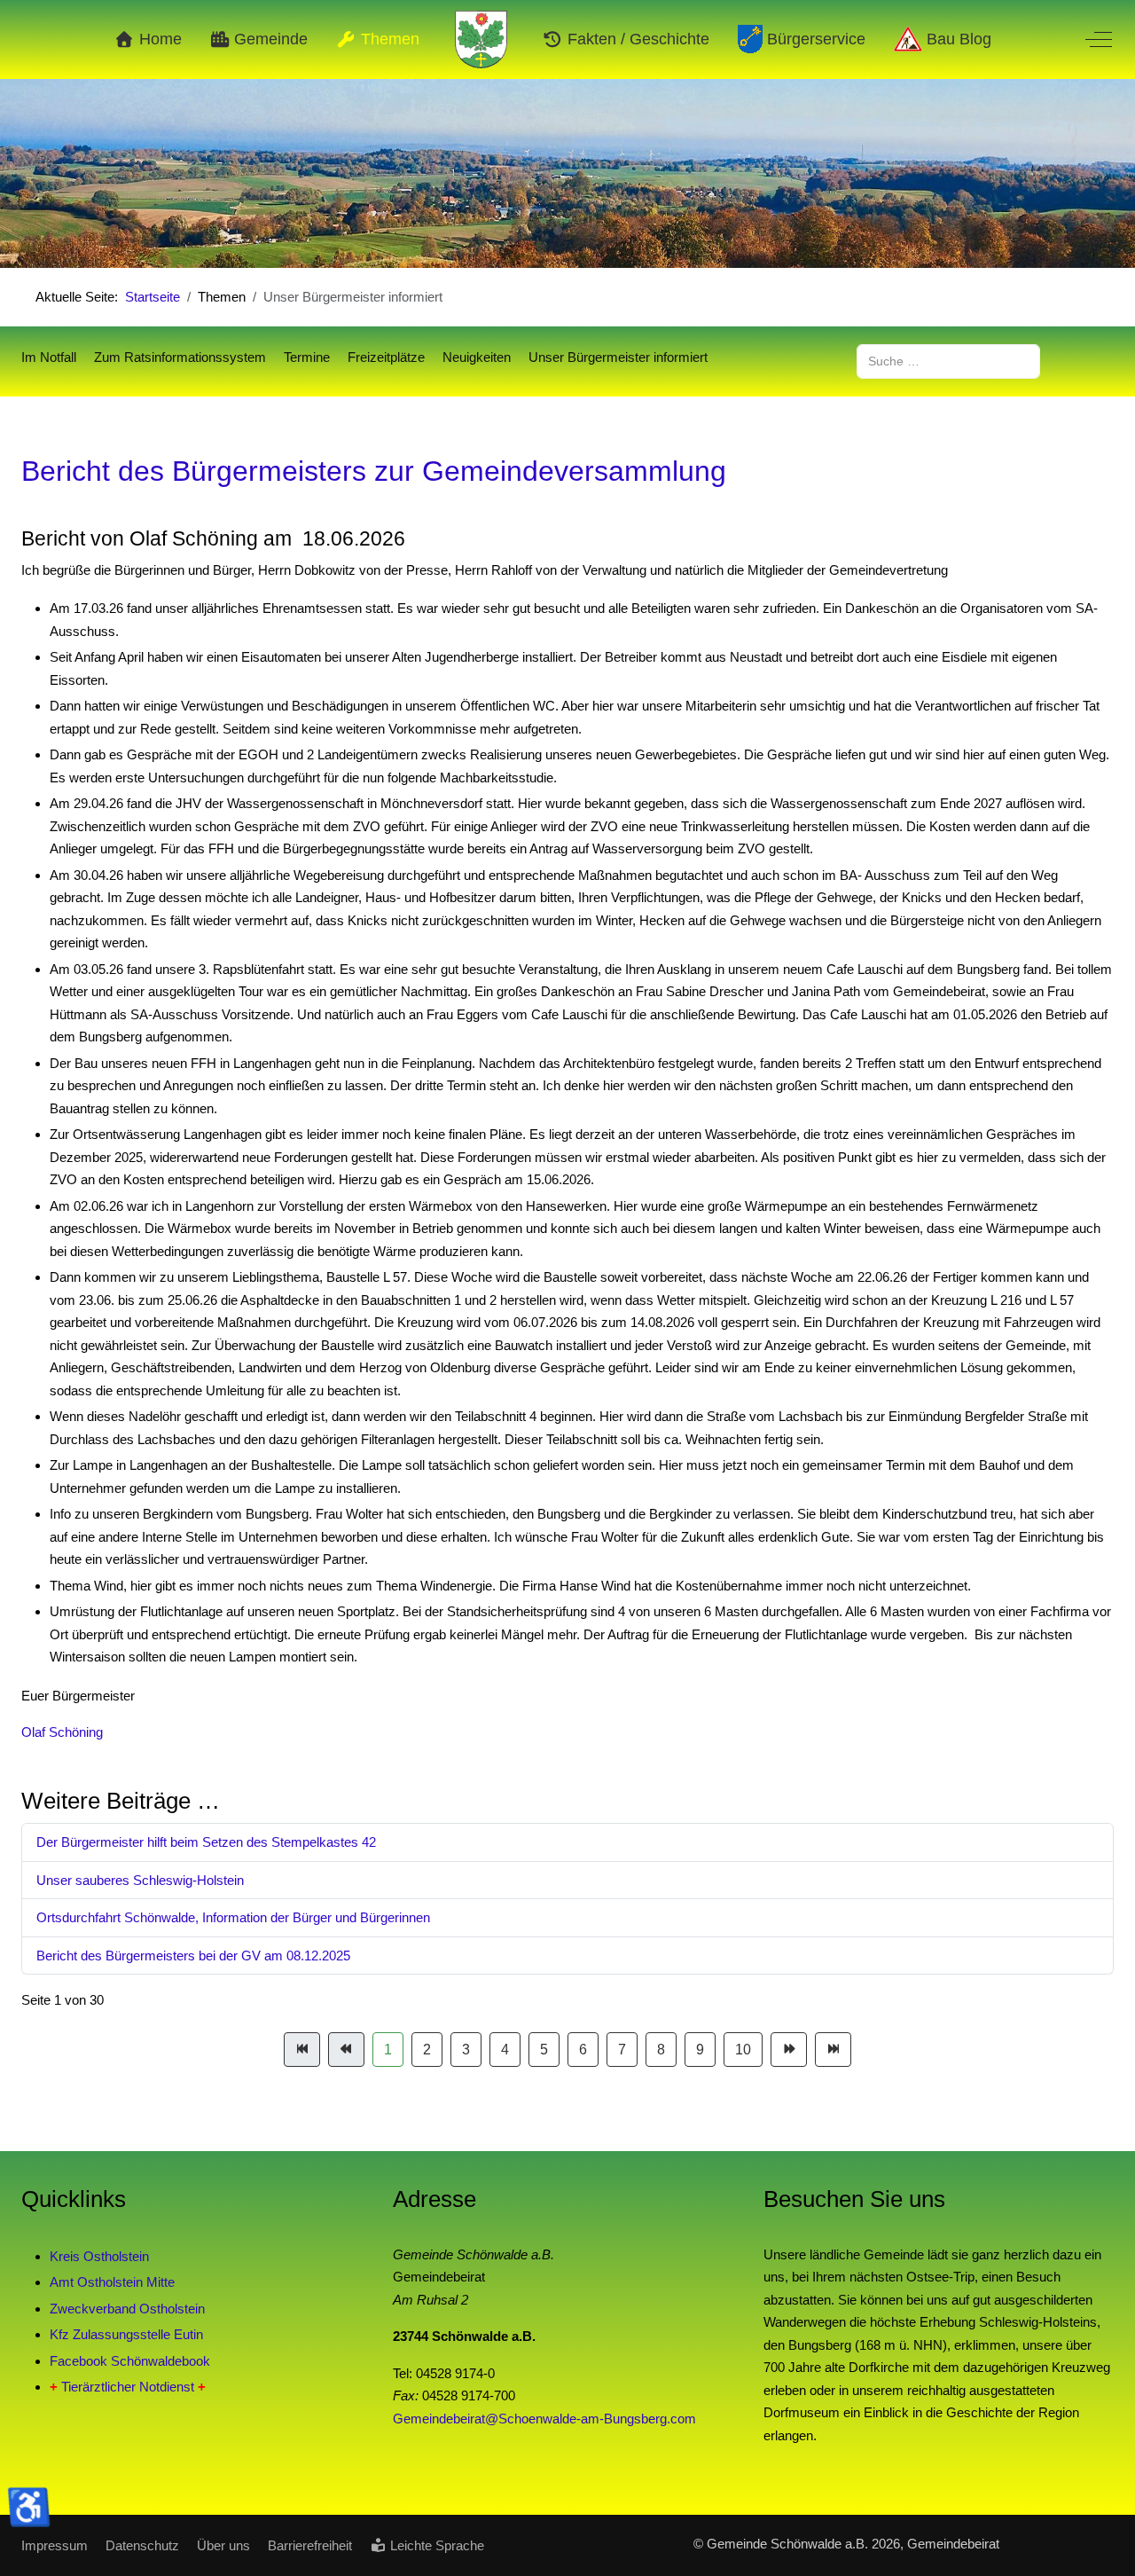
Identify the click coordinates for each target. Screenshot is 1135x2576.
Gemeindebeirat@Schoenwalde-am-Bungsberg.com (544, 2419)
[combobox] (948, 361)
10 (743, 2050)
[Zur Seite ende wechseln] (833, 2050)
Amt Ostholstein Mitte (112, 2282)
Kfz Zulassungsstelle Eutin (126, 2334)
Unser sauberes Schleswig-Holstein (140, 1880)
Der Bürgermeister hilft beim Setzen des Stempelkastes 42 (206, 1842)
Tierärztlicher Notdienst (128, 2387)
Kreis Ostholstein (99, 2256)
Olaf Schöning (62, 1732)
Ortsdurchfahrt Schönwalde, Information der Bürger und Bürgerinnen (233, 1917)
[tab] (499, 231)
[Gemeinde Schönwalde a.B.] (481, 39)
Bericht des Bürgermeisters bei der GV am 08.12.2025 (193, 1956)
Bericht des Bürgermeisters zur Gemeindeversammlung (374, 471)
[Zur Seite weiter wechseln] (789, 2050)
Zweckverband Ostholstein (127, 2309)
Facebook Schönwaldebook (130, 2361)
